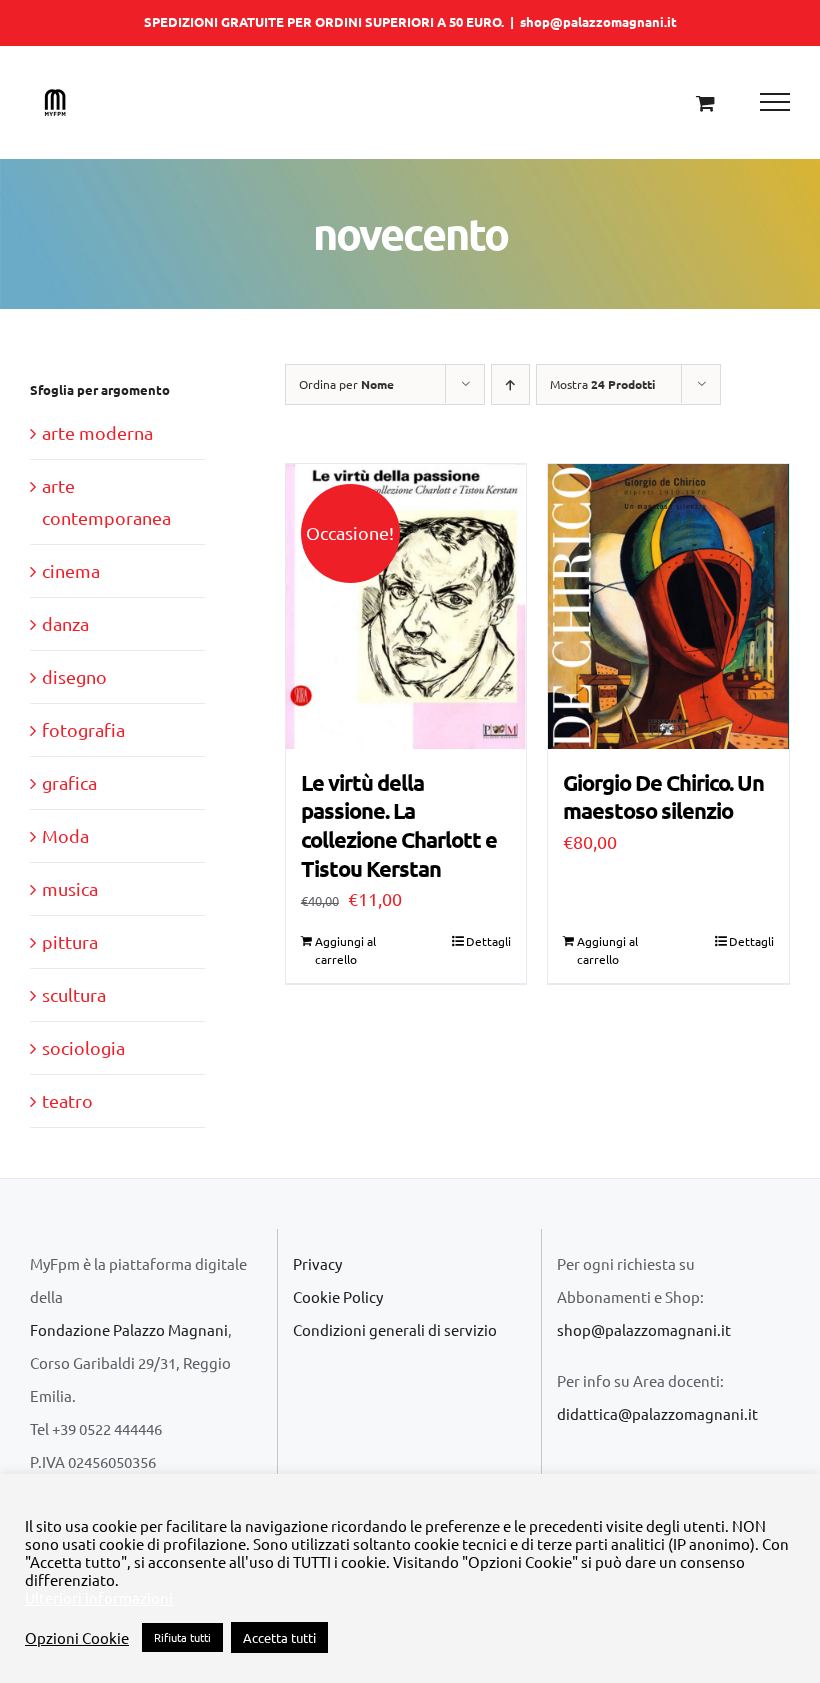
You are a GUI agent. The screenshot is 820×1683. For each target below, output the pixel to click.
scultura (74, 994)
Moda (65, 835)
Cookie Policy (338, 1296)
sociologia (83, 1047)
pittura (70, 941)
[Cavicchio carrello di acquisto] (705, 102)
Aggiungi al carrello (345, 950)
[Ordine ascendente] (510, 384)
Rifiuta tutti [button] (182, 1637)
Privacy (317, 1263)
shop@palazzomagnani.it (598, 21)
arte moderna (97, 432)
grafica (69, 782)
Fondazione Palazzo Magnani (129, 1329)
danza (65, 623)
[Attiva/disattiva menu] (775, 102)
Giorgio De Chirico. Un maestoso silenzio (663, 797)
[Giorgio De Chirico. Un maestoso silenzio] (668, 606)
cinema (71, 570)
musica (70, 888)
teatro (67, 1100)
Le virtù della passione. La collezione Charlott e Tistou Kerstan (399, 825)
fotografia (83, 729)
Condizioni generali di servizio (395, 1329)
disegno (74, 676)
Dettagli (488, 941)
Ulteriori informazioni (99, 1598)
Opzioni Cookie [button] (77, 1638)
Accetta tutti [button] (279, 1637)
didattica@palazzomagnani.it (657, 1413)
